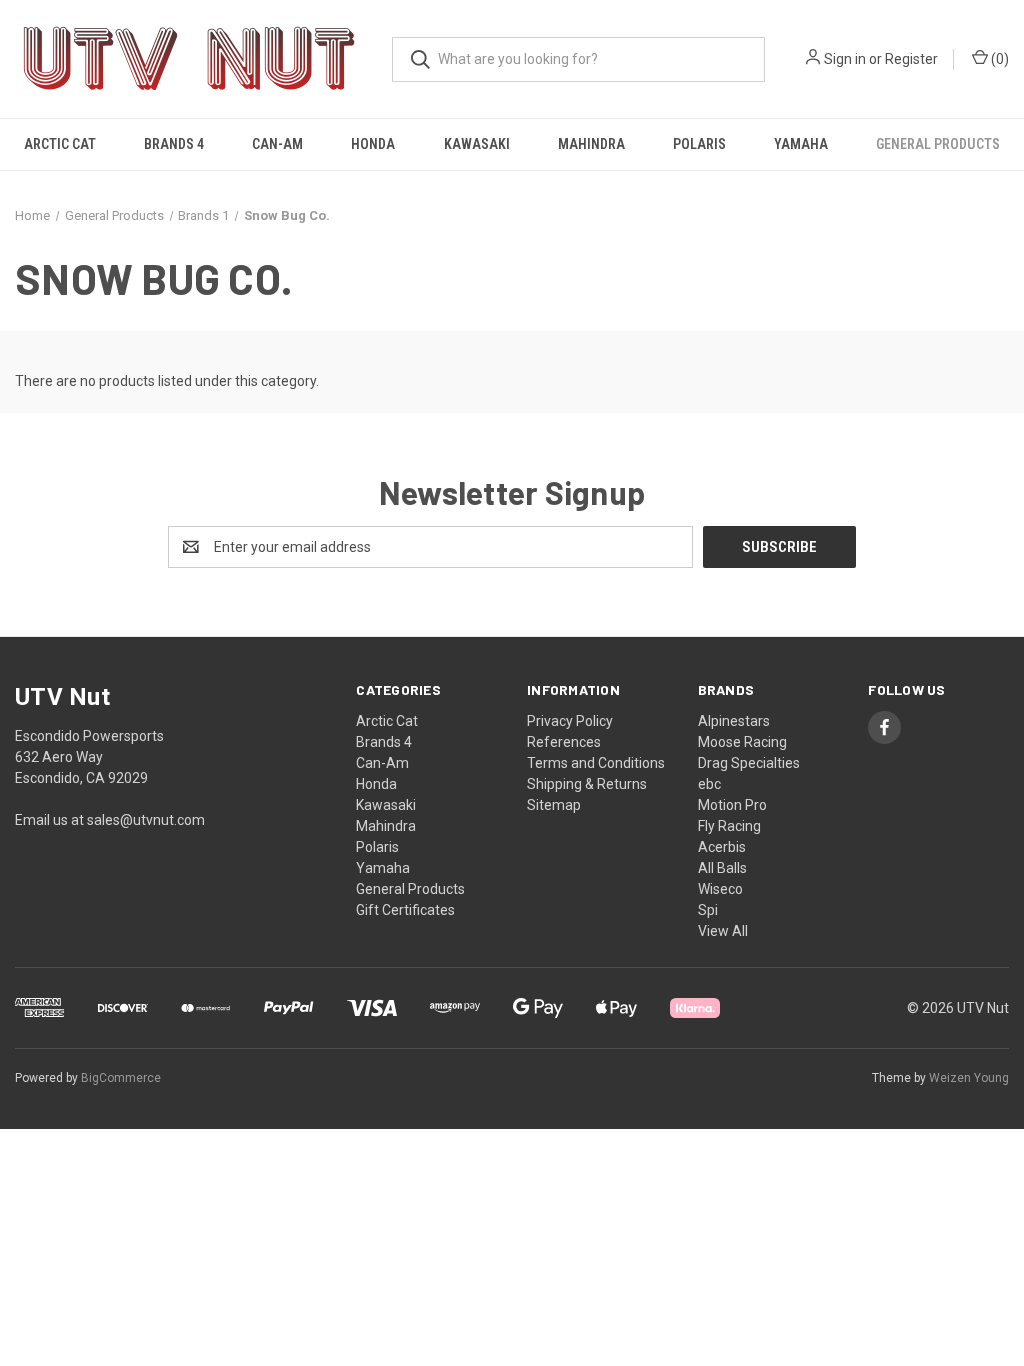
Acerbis (722, 847)
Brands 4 (174, 144)
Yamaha (801, 144)
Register (911, 59)
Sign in (845, 59)
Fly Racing (729, 826)
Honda (373, 144)
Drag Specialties (749, 763)
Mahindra (591, 144)
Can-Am (277, 144)
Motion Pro (732, 805)
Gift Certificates (405, 910)
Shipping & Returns (587, 784)
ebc (709, 784)
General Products (938, 144)
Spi (708, 910)
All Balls (722, 868)
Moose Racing (742, 742)
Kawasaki (477, 144)
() (998, 59)
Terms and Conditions (596, 763)
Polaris (699, 144)
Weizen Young (969, 1078)
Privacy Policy (570, 721)
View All (723, 931)
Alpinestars (734, 721)
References (564, 742)
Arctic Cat (60, 144)
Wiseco (720, 889)
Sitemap (554, 805)
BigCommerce (121, 1078)
